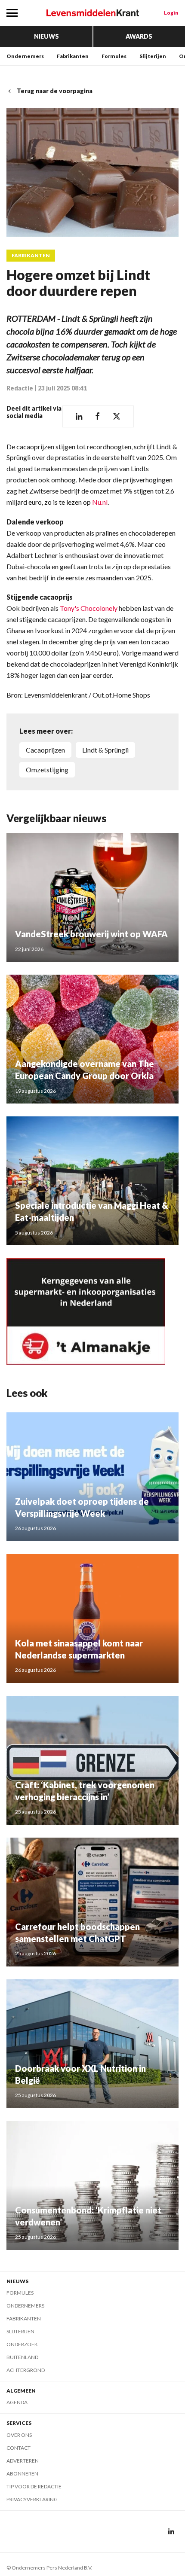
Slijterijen (153, 56)
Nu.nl (100, 502)
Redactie (20, 388)
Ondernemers (25, 56)
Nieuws (46, 36)
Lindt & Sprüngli (105, 750)
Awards (139, 36)
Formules (114, 56)
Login (171, 13)
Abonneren (22, 2474)
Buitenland (22, 2357)
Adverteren (23, 2461)
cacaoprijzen (45, 750)
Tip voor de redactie (34, 2486)
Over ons (19, 2435)
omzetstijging (47, 770)
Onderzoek (22, 2344)
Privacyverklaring (32, 2499)
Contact (18, 2448)
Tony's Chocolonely (89, 608)
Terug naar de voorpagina (55, 91)
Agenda (17, 2402)
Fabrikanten (73, 56)
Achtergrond (26, 2370)
